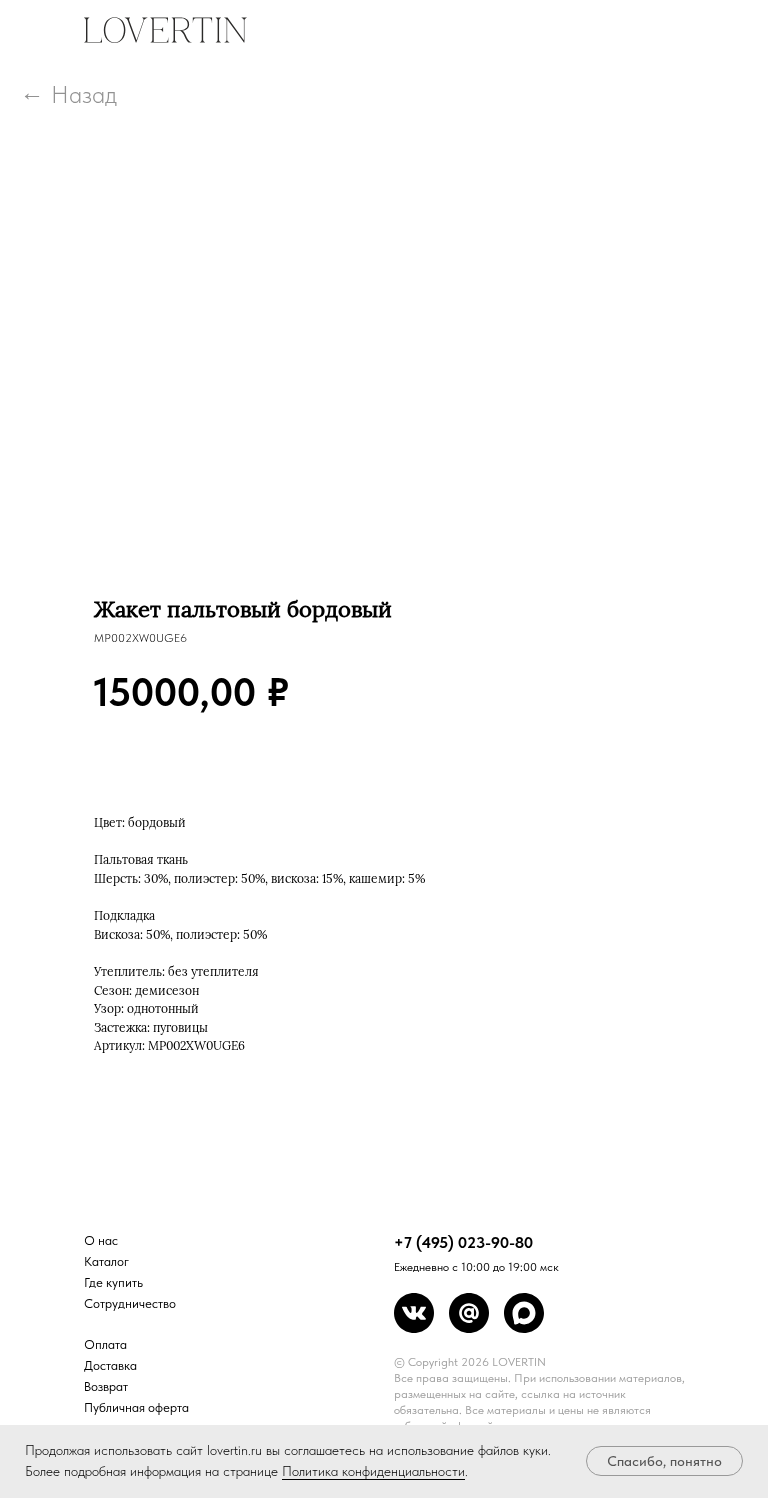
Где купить (113, 1282)
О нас (101, 1240)
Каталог (106, 1261)
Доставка (110, 1365)
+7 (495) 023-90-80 (463, 1242)
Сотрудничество (130, 1303)
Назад (84, 94)
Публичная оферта (136, 1407)
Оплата (105, 1344)
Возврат (106, 1386)
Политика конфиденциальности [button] (373, 1471)
